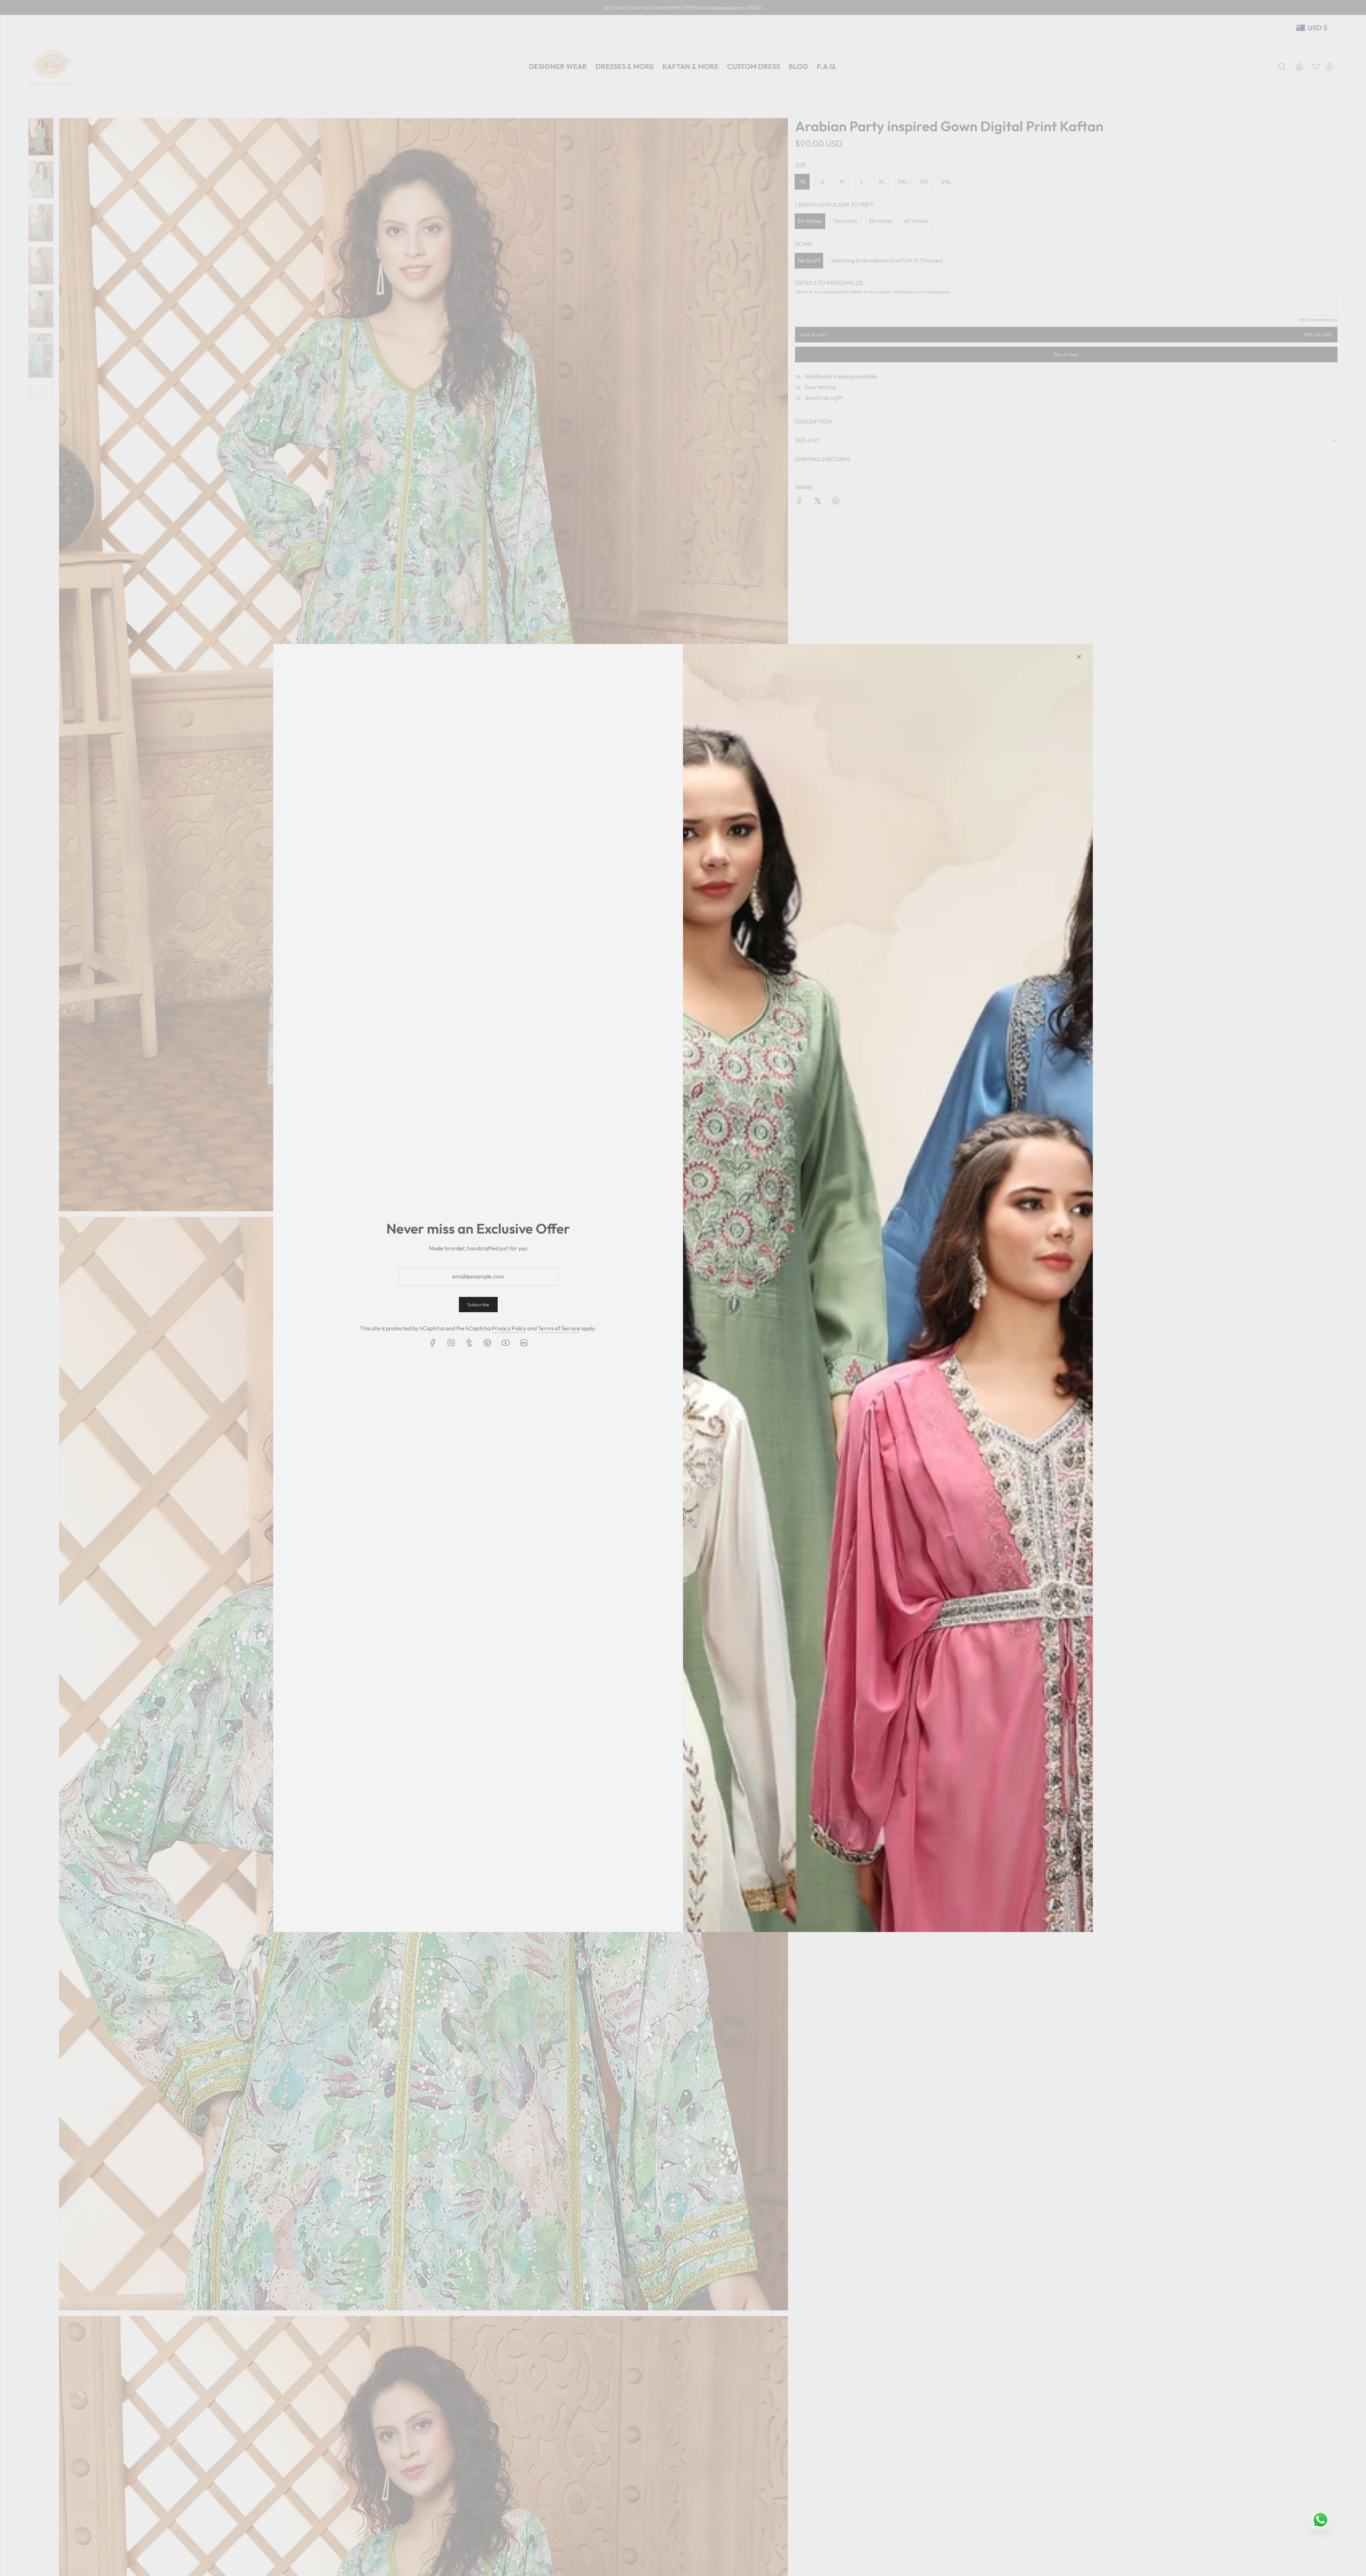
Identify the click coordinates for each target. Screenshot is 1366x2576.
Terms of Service (559, 1328)
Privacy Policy (509, 1328)
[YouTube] (505, 1343)
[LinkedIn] (524, 1343)
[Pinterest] (487, 1343)
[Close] (1079, 657)
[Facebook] (433, 1343)
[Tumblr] (469, 1343)
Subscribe (478, 1305)
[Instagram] (451, 1343)
